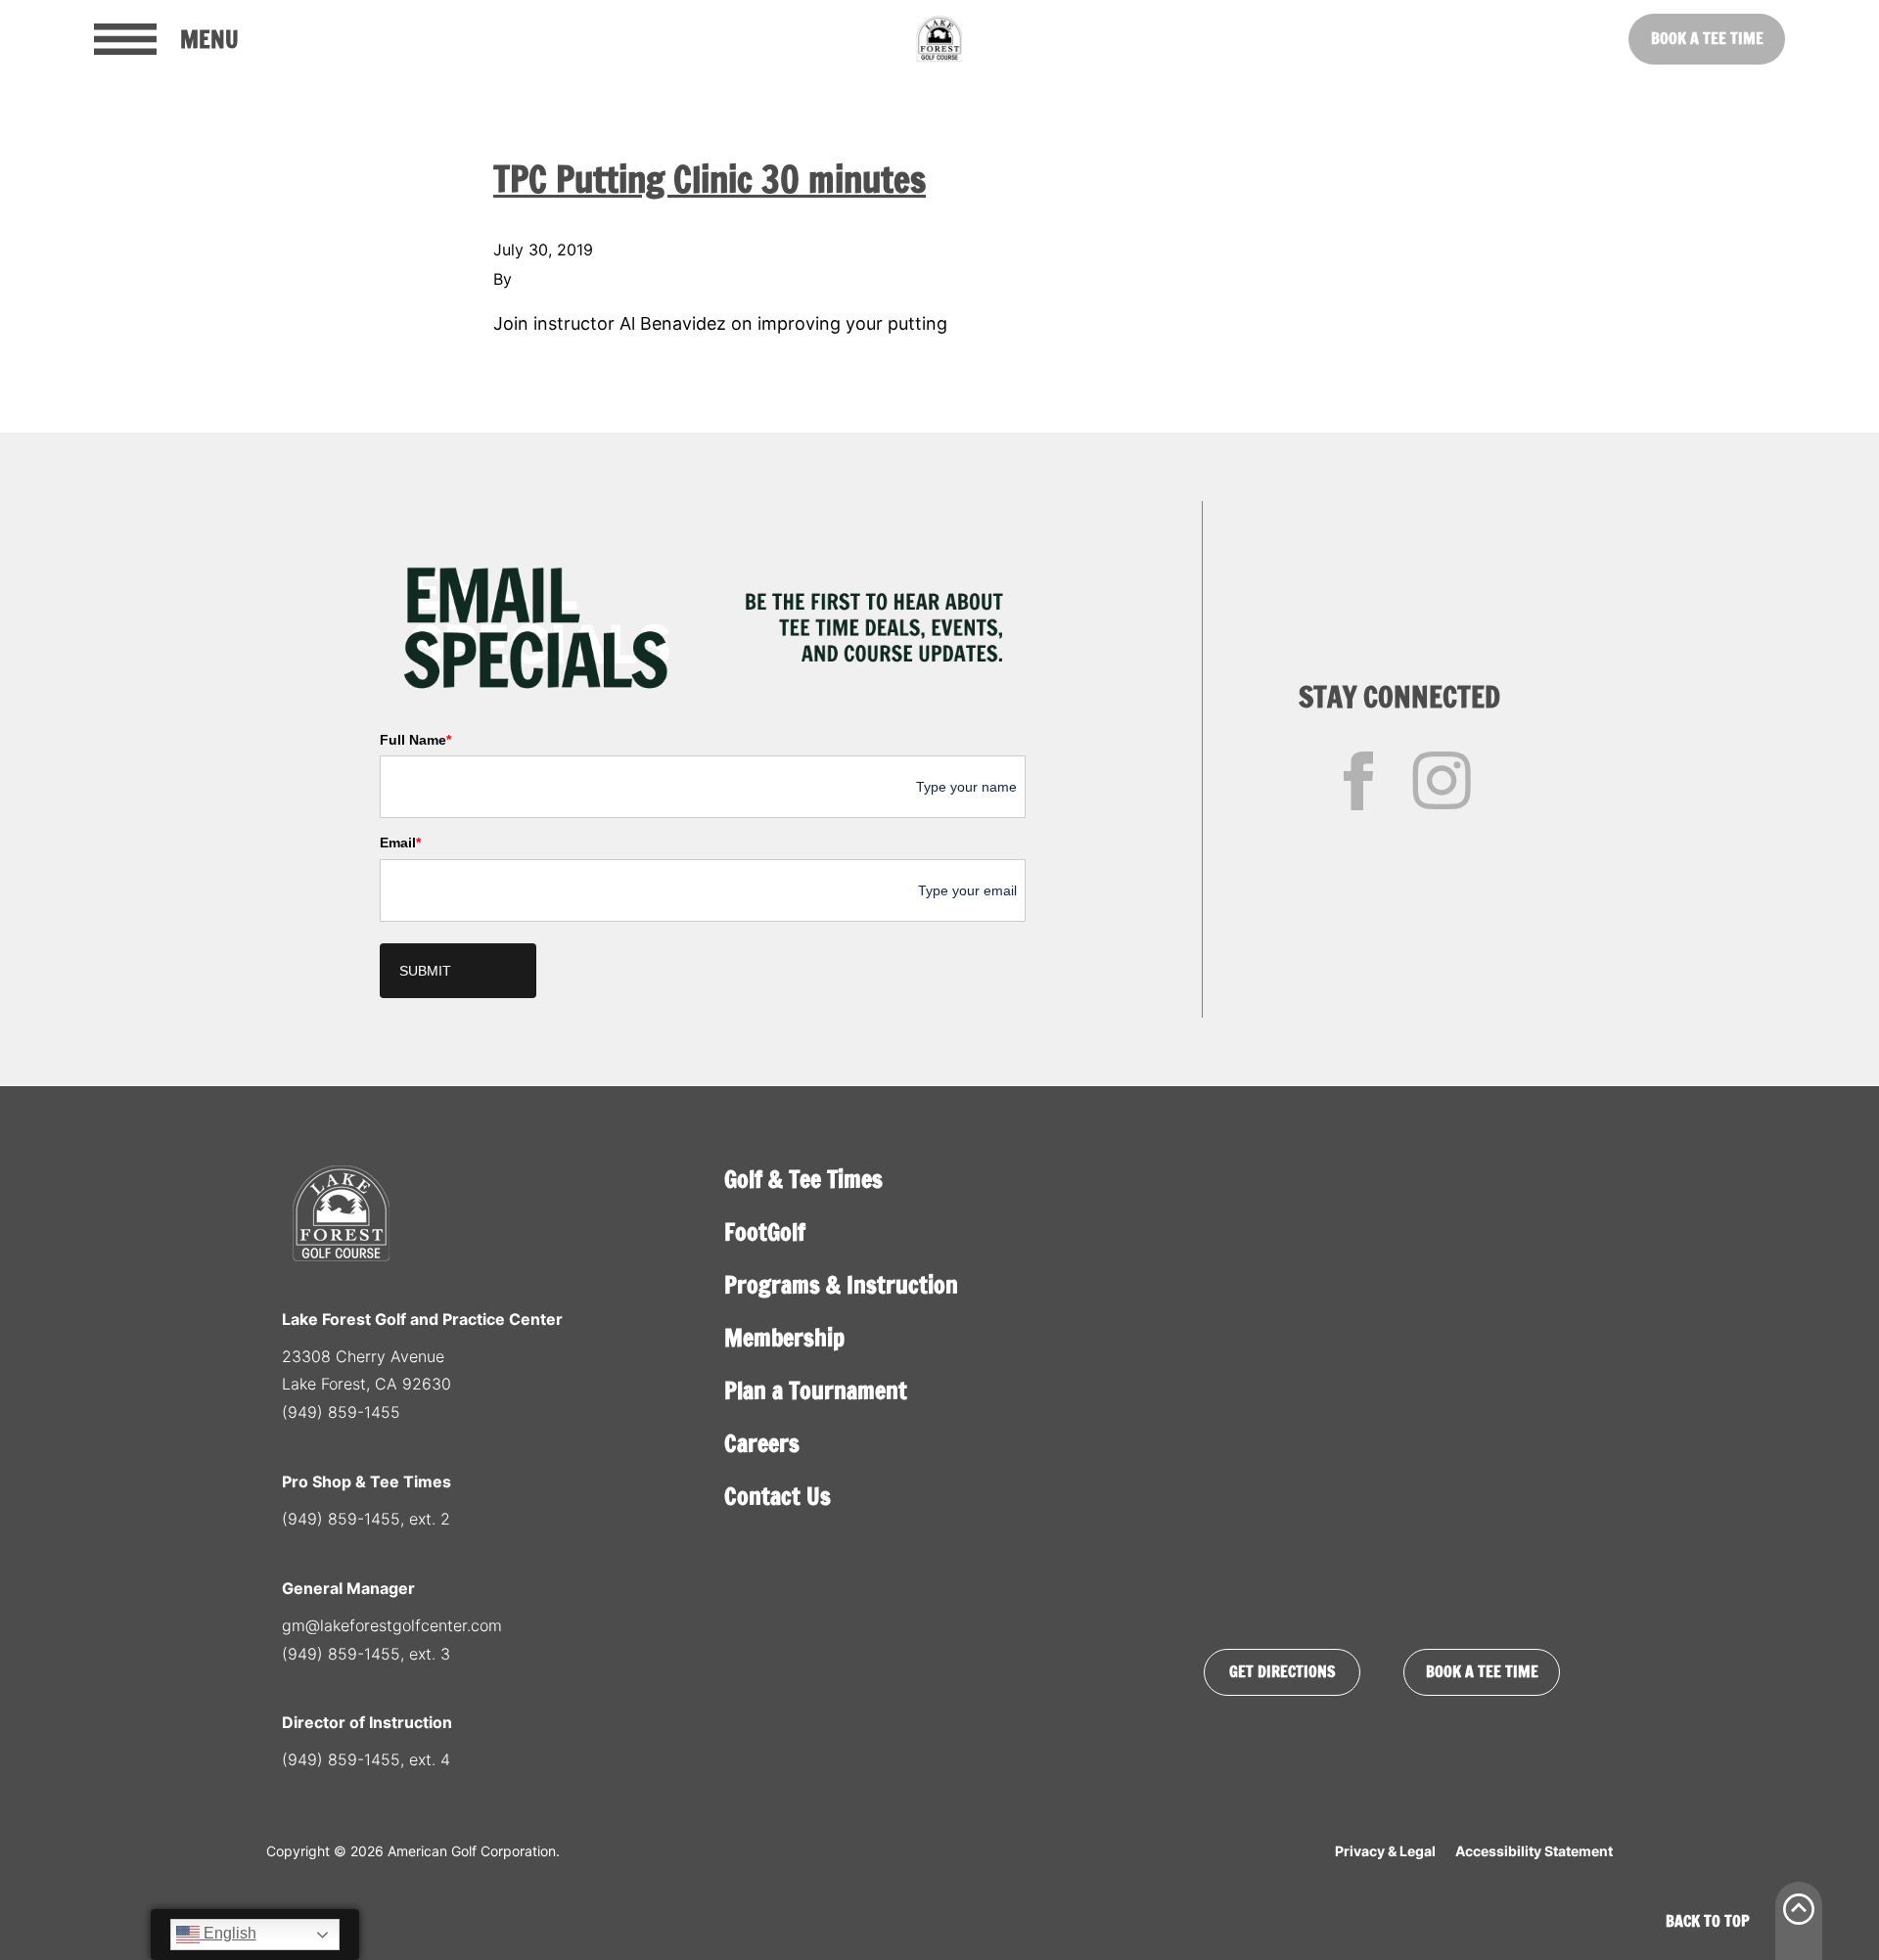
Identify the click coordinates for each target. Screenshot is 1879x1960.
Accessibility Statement (1534, 1851)
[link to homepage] (939, 39)
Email (400, 843)
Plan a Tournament (816, 1390)
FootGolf (765, 1232)
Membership (784, 1338)
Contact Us (778, 1496)
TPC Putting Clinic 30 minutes (710, 180)
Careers (762, 1443)
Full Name (415, 740)
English (228, 1933)
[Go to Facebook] (1358, 781)
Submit (425, 971)
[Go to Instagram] (1442, 781)
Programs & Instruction (841, 1285)
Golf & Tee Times (803, 1179)
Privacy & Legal (1385, 1851)
